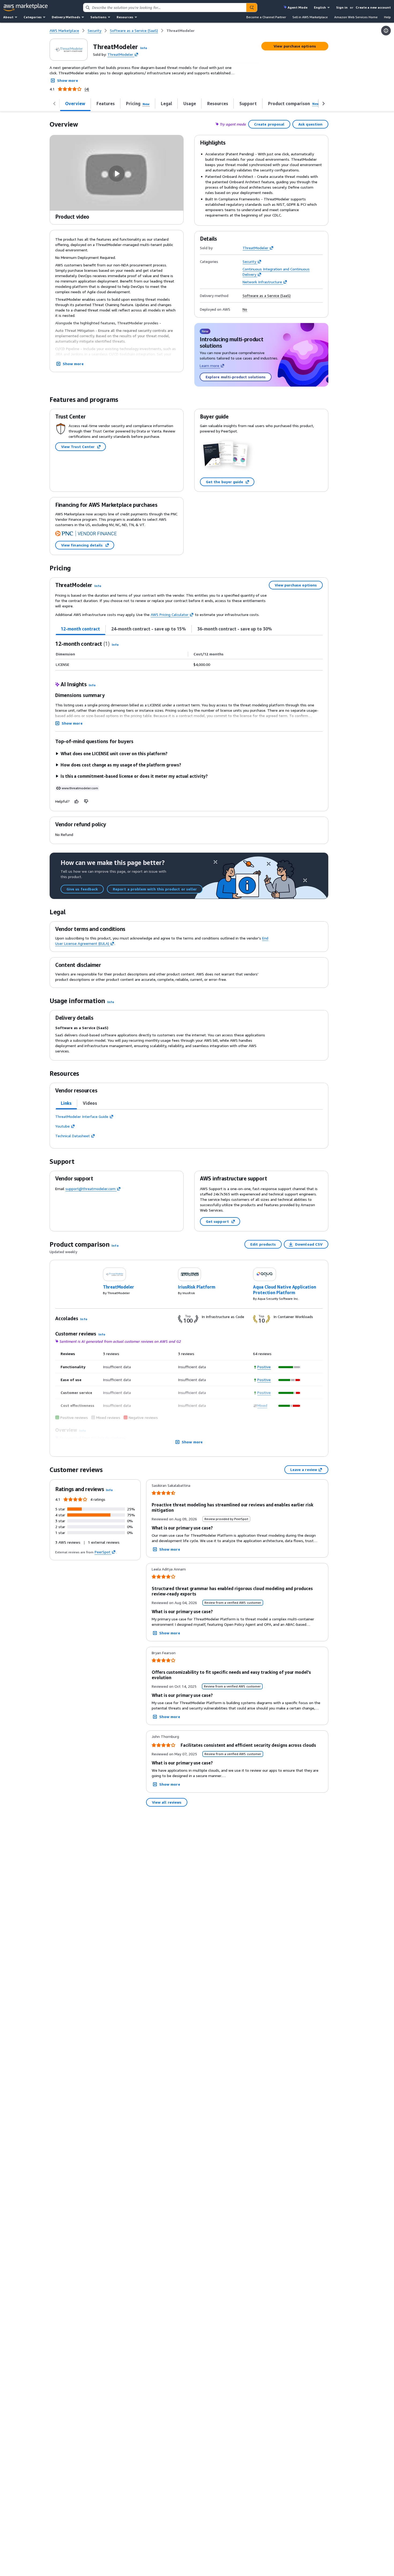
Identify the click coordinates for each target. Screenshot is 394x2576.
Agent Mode (298, 7)
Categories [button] (33, 17)
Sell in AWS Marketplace (310, 17)
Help (387, 17)
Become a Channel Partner (266, 17)
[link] (181, 31)
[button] (144, 48)
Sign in (342, 7)
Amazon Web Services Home (356, 17)
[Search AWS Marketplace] (252, 8)
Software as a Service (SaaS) (267, 296)
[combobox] (165, 8)
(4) (87, 89)
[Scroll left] (54, 104)
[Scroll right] (324, 104)
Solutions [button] (98, 17)
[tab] (81, 629)
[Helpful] (77, 801)
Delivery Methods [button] (66, 17)
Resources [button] (125, 17)
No (245, 309)
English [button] (320, 7)
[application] (290, 1367)
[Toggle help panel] (386, 31)
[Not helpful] (86, 801)
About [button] (8, 17)
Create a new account (373, 7)
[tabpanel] (189, 655)
